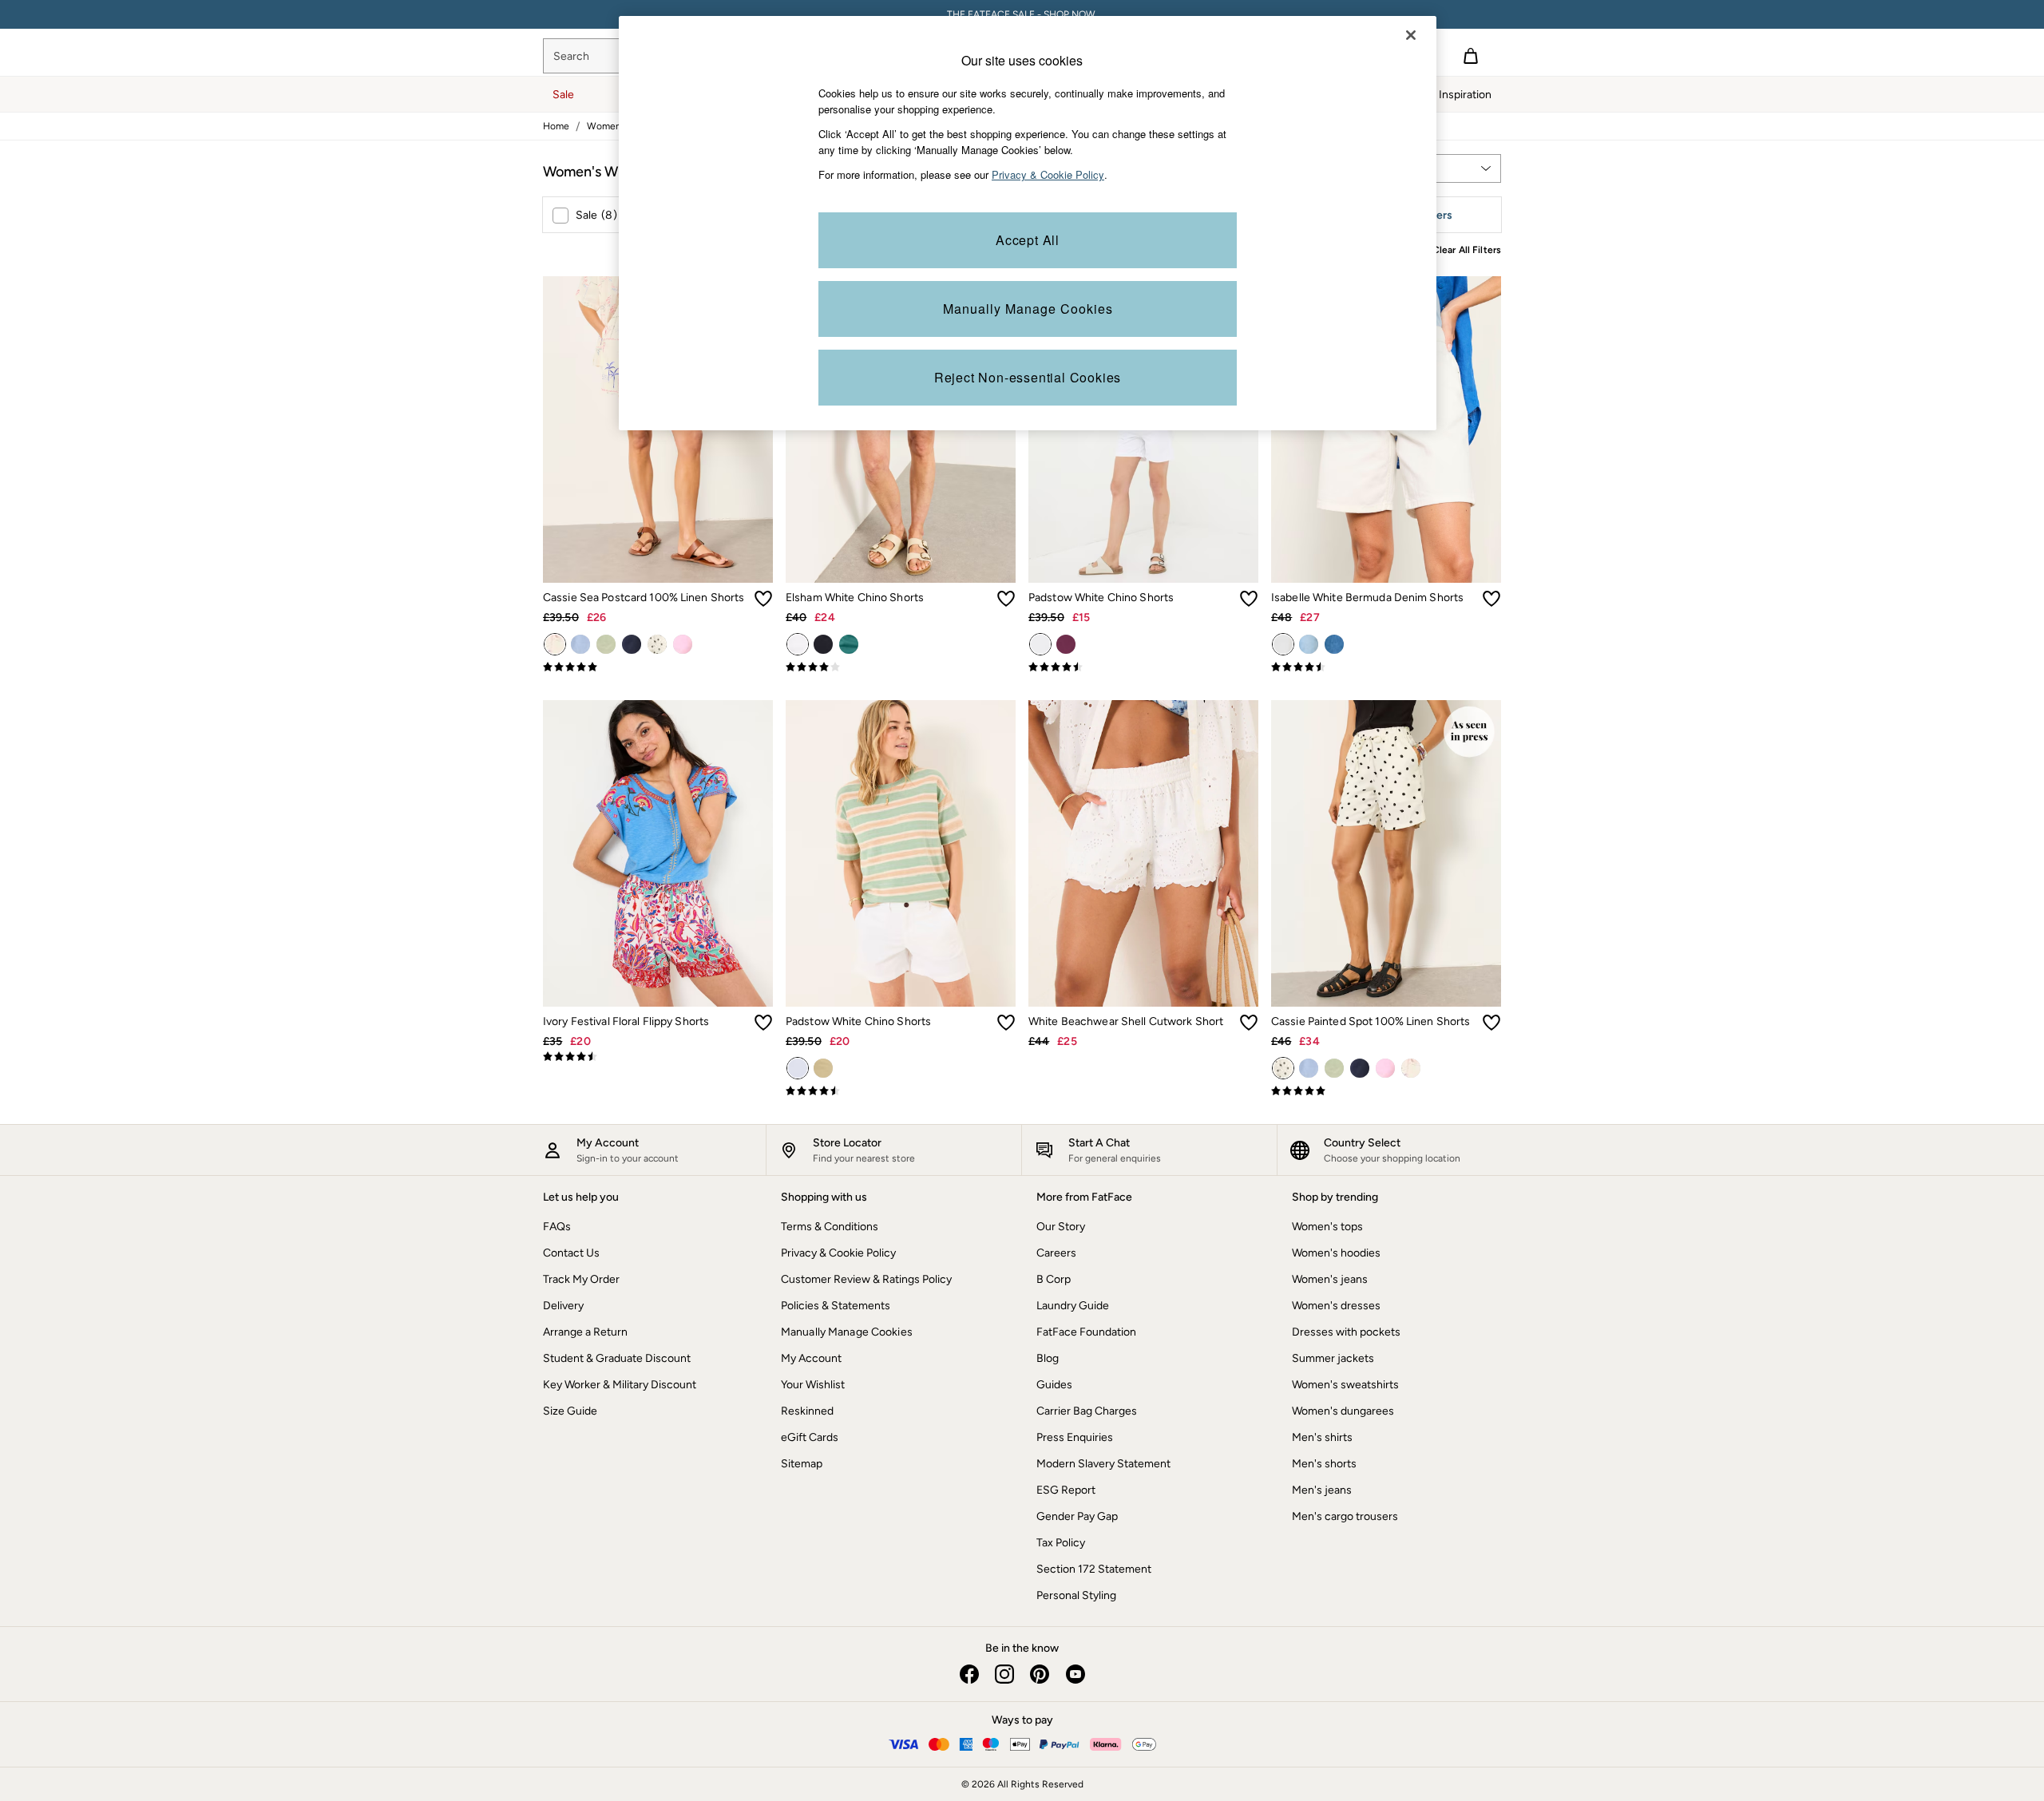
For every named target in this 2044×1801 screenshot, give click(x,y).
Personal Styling (1076, 1595)
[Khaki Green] (823, 1068)
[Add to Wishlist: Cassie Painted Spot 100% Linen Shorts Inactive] (1491, 1023)
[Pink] (683, 644)
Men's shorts (1324, 1464)
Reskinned (807, 1411)
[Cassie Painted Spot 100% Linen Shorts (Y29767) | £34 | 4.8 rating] (1386, 1091)
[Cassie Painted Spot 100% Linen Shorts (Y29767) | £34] (1386, 853)
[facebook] (969, 1674)
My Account (811, 1358)
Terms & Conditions (830, 1227)
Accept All (1028, 240)
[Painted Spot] (657, 644)
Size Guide (570, 1411)
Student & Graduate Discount (617, 1358)
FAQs (557, 1227)
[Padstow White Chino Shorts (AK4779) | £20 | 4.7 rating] (901, 1091)
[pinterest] (1040, 1674)
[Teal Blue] (849, 644)
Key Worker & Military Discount (620, 1385)
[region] (1028, 223)
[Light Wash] (1309, 644)
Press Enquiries (1075, 1437)
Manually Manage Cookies (847, 1332)
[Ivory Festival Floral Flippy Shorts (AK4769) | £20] (658, 853)
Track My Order (581, 1279)
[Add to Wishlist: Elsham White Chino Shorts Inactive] (1006, 599)
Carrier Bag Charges (1087, 1411)
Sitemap (802, 1464)
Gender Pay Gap (1077, 1516)
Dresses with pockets (1346, 1332)
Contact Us (571, 1253)
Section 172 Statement (1094, 1569)
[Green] (606, 644)
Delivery (563, 1306)
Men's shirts (1322, 1437)
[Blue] (580, 644)
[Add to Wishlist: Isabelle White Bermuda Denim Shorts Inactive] (1491, 599)
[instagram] (1004, 1674)
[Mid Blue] (1334, 644)
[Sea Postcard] (555, 644)
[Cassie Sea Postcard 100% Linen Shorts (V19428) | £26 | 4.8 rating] (658, 667)
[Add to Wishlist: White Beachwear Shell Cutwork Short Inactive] (1249, 1023)
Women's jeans (1330, 1279)
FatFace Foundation (1086, 1332)
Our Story (1061, 1227)
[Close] (1411, 35)
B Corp (1054, 1279)
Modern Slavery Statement (1103, 1464)
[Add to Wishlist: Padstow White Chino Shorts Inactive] (1249, 599)
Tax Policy (1061, 1543)
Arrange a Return (585, 1332)
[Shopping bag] (1471, 56)
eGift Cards (810, 1437)
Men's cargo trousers (1345, 1516)
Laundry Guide (1073, 1306)
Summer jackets (1333, 1358)
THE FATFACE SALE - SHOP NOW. (1022, 14)
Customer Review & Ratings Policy (866, 1279)
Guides (1054, 1385)
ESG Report (1066, 1490)
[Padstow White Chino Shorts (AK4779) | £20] (901, 853)
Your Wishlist (813, 1385)
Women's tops (1327, 1227)
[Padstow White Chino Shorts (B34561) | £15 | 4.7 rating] (1143, 667)
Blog (1048, 1358)
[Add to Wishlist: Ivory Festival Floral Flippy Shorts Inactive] (763, 1023)
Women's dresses (1336, 1306)
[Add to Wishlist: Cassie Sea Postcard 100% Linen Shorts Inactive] (763, 599)
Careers (1056, 1253)
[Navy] (632, 644)
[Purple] (1066, 644)
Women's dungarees (1343, 1411)
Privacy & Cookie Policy (838, 1253)
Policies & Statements (836, 1306)
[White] (798, 644)
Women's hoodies (1336, 1253)
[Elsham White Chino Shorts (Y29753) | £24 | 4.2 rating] (901, 667)
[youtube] (1075, 1674)
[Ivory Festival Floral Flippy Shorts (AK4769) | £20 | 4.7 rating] (658, 1057)
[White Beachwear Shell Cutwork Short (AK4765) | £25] (1143, 853)
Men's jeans (1322, 1490)
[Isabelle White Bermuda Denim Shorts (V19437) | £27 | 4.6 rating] (1386, 667)
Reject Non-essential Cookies (1028, 377)
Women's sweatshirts (1345, 1385)
